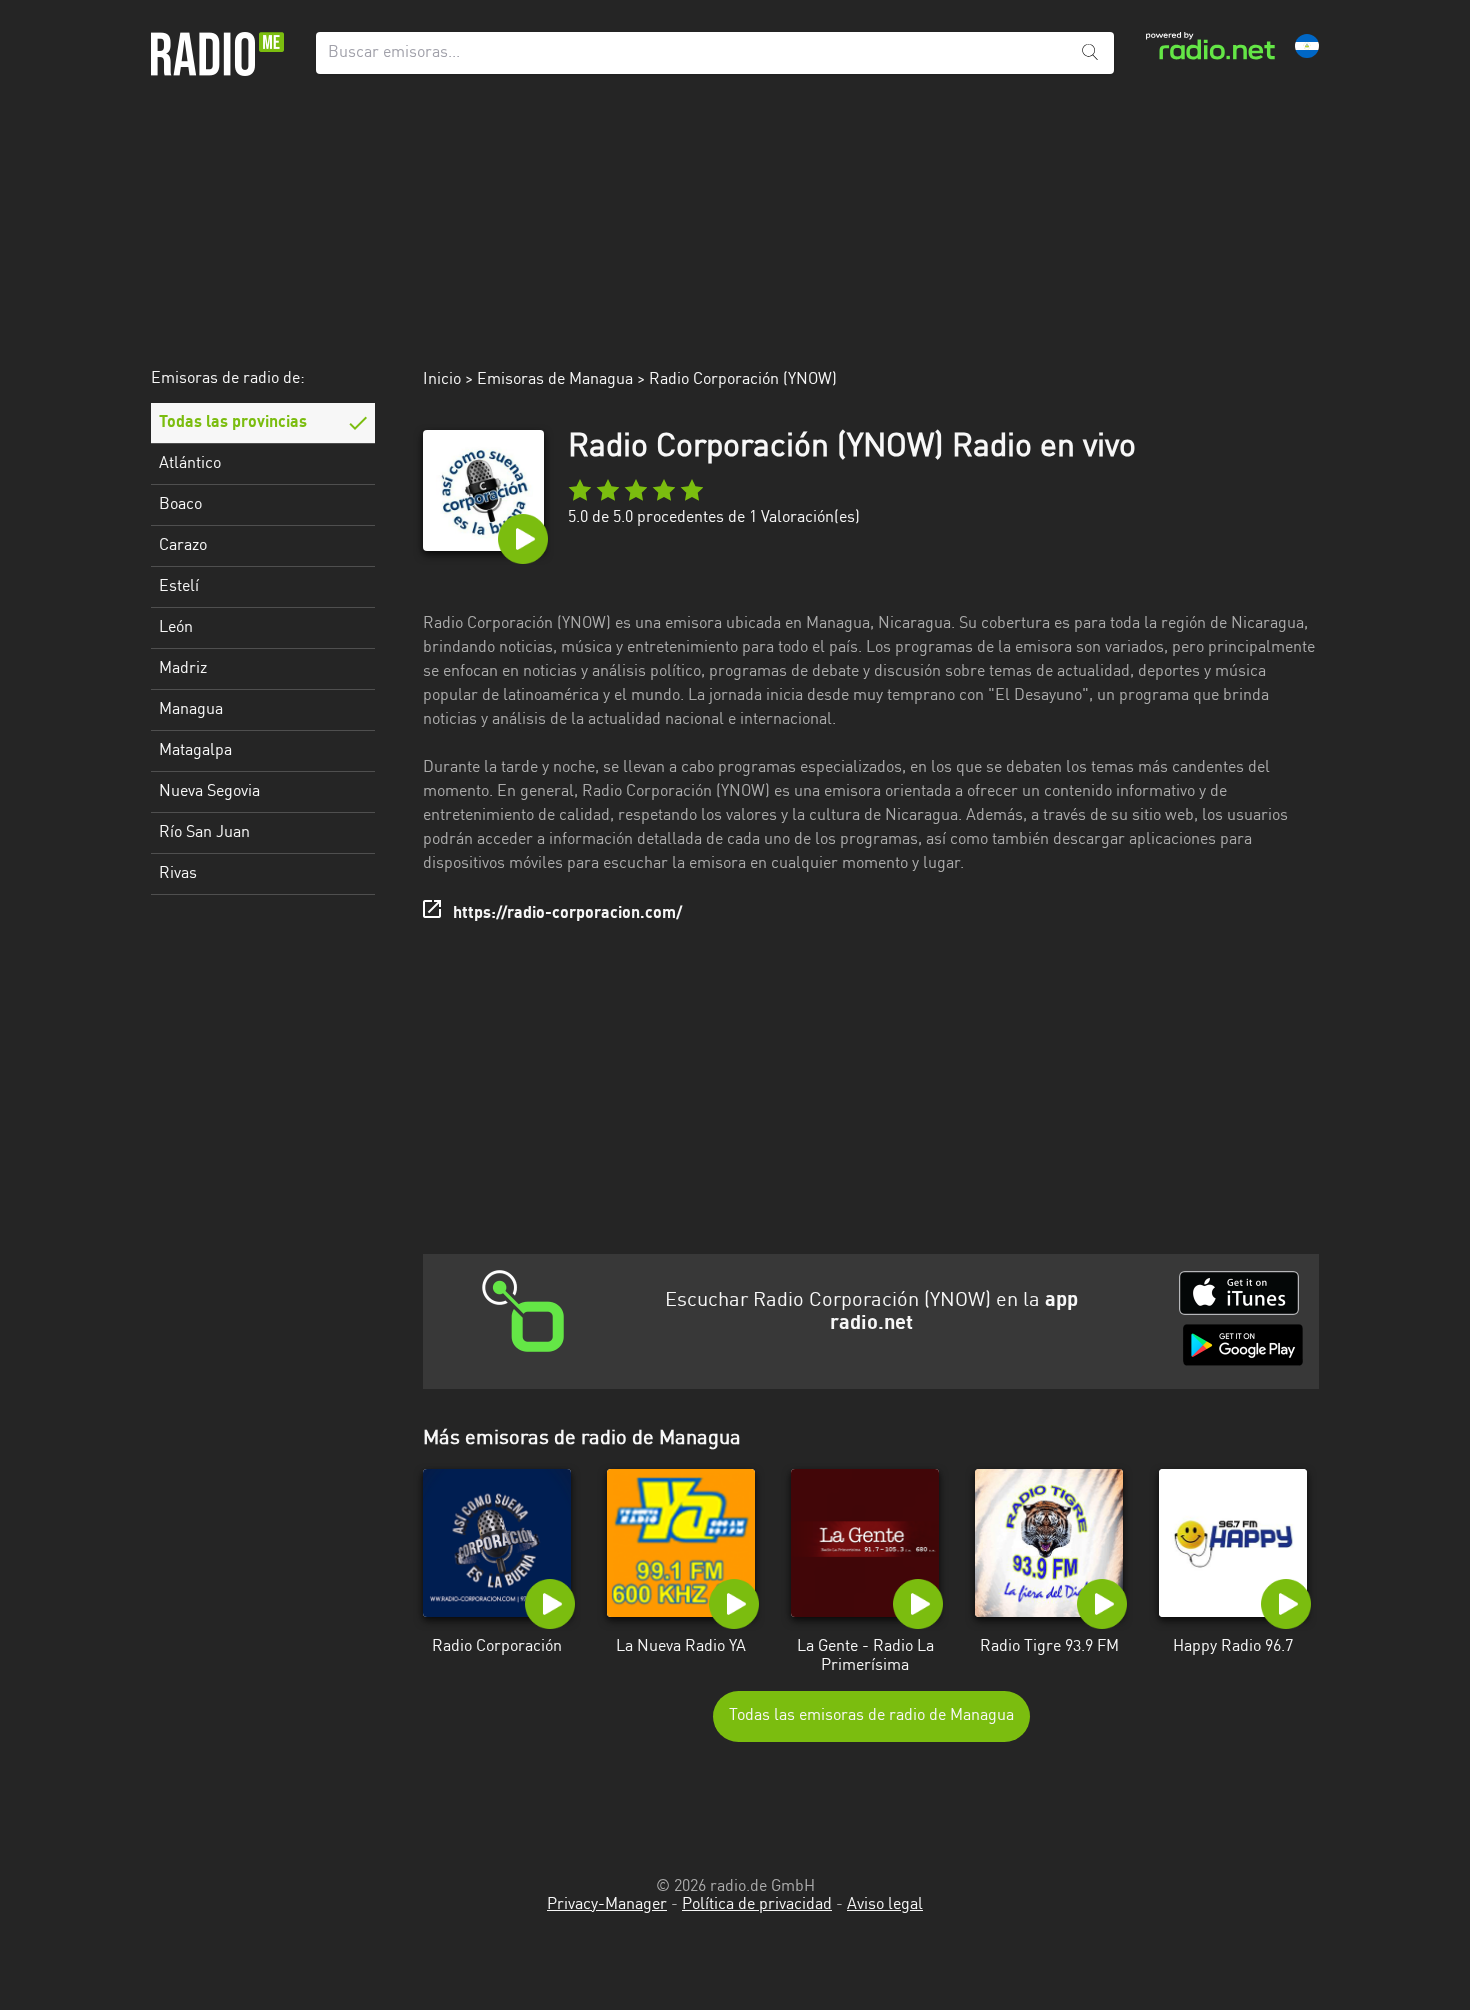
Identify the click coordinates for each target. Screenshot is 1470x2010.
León (176, 628)
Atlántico (190, 464)
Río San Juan (204, 833)
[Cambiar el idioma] (1307, 46)
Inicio (442, 380)
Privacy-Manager (607, 1905)
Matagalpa (195, 751)
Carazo (183, 546)
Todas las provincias (233, 423)
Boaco (180, 505)
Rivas (178, 874)
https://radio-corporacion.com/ (567, 914)
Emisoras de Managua (555, 380)
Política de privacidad (757, 1905)
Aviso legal (885, 1905)
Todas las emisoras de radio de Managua (871, 1716)
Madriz (183, 669)
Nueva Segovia (209, 792)
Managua (191, 710)
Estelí (179, 587)
